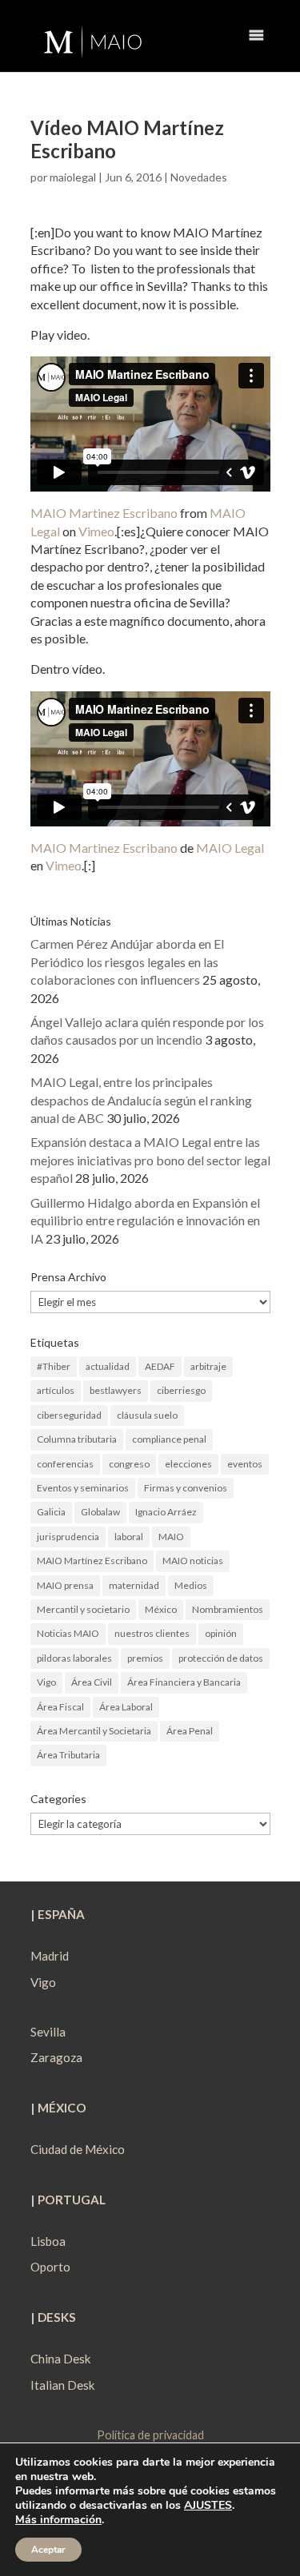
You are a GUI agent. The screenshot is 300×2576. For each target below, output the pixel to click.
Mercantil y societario (83, 1609)
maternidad (134, 1585)
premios (145, 1658)
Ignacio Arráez (166, 1512)
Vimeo (96, 531)
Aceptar (48, 2550)
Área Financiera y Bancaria (184, 1682)
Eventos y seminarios (83, 1488)
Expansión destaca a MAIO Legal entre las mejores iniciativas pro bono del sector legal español (150, 1160)
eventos (245, 1464)
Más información (58, 2520)
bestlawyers (116, 1390)
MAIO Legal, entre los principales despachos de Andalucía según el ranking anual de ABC (141, 1100)
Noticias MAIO (68, 1633)
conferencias (65, 1464)
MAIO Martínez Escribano (92, 1561)
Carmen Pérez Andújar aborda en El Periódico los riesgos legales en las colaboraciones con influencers (127, 962)
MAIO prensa (65, 1585)
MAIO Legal (230, 848)
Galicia (51, 1512)
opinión (221, 1633)
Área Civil (92, 1682)
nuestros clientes (152, 1633)
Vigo (46, 1682)
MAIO (171, 1537)
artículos (56, 1390)
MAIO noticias (193, 1561)
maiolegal (73, 177)
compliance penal (169, 1439)
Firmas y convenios (186, 1488)
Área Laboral (126, 1707)
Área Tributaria (68, 1755)
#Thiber (54, 1366)
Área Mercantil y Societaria (94, 1731)
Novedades (199, 177)
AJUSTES (208, 2506)
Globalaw (100, 1512)
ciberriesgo (181, 1390)
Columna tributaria (77, 1439)
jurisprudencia (68, 1537)
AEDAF (160, 1366)
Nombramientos (228, 1609)
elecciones (188, 1464)
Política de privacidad (150, 2435)
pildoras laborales (74, 1658)
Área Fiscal (60, 1707)
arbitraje (208, 1366)
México (161, 1609)
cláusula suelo (147, 1415)
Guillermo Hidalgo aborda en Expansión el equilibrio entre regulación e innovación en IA (145, 1220)
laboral (129, 1537)
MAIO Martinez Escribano (104, 513)
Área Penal (190, 1731)
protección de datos (221, 1658)
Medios (191, 1585)
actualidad (108, 1366)
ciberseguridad (69, 1415)
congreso (129, 1464)
